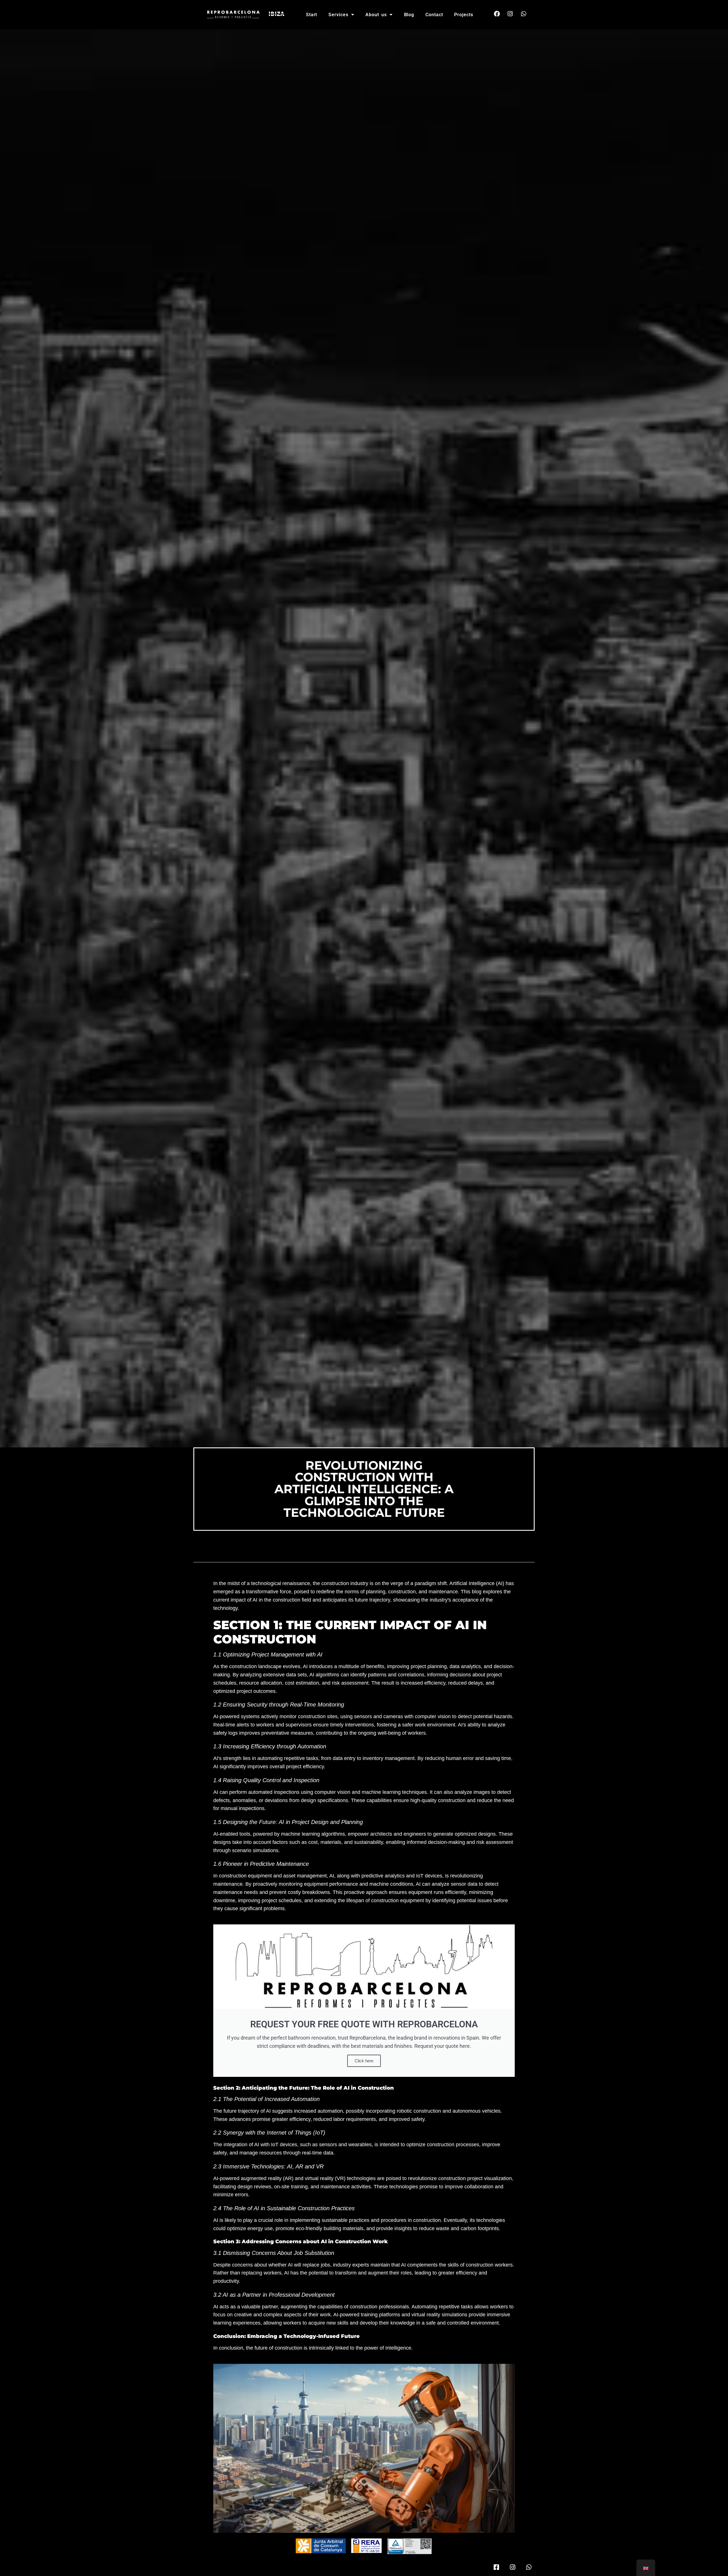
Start (312, 15)
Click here (364, 2061)
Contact (434, 15)
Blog (409, 15)
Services (338, 15)
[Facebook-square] (496, 2567)
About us (376, 15)
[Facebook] (497, 14)
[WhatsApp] (524, 14)
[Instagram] (510, 14)
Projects (464, 15)
